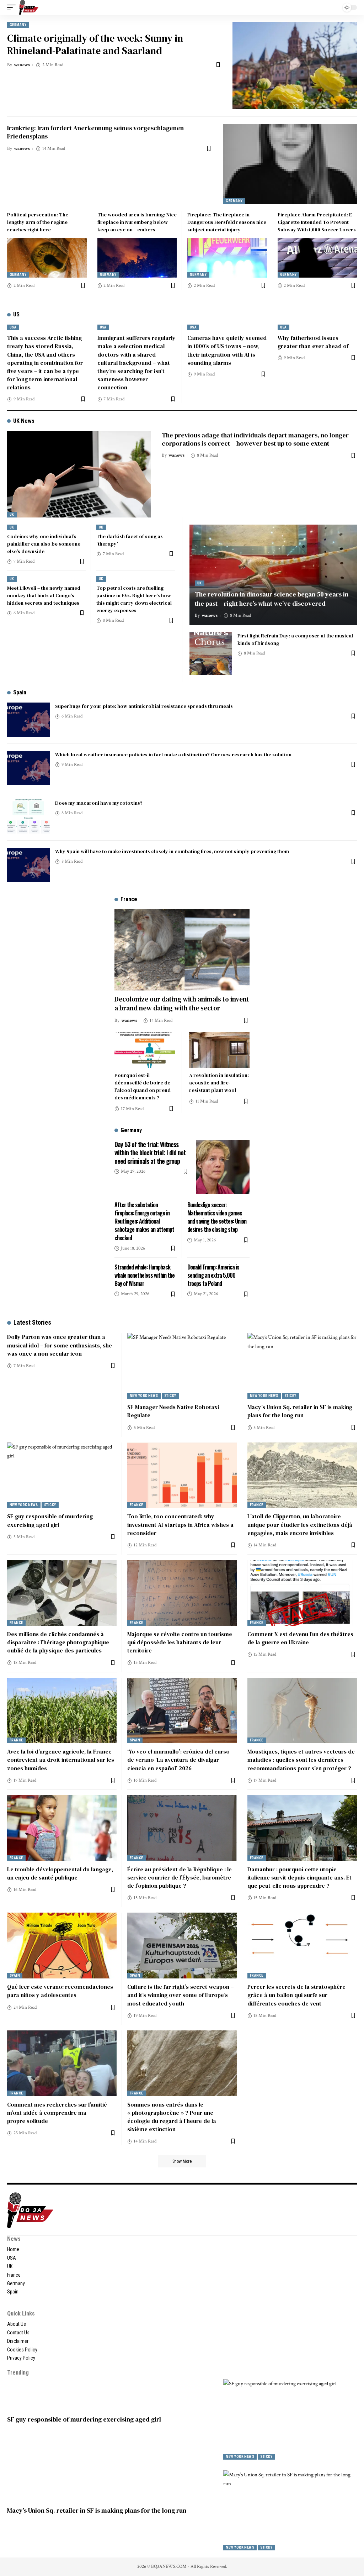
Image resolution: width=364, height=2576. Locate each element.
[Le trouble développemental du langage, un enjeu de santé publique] (62, 1828)
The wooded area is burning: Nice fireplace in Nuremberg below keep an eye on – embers (137, 222)
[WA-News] (29, 7)
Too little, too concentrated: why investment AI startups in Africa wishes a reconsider (180, 1524)
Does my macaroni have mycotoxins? (99, 803)
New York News (144, 1396)
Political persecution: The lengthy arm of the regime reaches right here (38, 222)
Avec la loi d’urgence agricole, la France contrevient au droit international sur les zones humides (61, 1760)
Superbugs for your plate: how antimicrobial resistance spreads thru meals (144, 706)
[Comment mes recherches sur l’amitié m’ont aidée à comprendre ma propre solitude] (62, 2063)
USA (13, 327)
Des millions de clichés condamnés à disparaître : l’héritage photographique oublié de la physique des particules (58, 1642)
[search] (332, 7)
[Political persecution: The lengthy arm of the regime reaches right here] (47, 258)
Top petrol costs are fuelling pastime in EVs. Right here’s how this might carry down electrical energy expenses (134, 599)
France (136, 1505)
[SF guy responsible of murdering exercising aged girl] (62, 1475)
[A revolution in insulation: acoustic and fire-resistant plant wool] (219, 1050)
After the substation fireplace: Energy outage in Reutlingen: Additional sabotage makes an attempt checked (144, 1221)
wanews (22, 65)
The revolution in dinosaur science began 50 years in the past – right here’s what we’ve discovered (272, 599)
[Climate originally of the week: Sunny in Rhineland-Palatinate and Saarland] (295, 66)
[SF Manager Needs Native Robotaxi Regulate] (182, 1366)
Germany (18, 25)
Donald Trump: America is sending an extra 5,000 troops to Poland (213, 1275)
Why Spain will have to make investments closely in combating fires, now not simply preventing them (172, 851)
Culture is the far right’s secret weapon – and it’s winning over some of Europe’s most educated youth (180, 1995)
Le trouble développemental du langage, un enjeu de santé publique (60, 1873)
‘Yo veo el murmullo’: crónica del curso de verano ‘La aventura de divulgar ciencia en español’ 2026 (178, 1760)
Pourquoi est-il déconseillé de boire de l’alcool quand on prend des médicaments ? (143, 1086)
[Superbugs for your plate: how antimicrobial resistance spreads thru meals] (28, 720)
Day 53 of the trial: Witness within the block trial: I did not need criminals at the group (150, 1153)
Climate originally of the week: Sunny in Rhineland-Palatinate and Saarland (95, 44)
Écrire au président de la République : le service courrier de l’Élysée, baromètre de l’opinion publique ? (180, 1877)
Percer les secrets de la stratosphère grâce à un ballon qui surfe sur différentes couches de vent (296, 1995)
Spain (20, 692)
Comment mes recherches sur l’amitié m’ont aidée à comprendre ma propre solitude (57, 2113)
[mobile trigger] (13, 7)
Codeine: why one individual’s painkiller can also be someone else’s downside (44, 544)
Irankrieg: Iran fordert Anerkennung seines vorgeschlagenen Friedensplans (95, 132)
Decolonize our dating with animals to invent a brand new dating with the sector (182, 1003)
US (16, 314)
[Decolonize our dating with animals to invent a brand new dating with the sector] (182, 950)
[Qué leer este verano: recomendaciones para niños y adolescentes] (62, 1946)
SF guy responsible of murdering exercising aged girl (50, 1520)
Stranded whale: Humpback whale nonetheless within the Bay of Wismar (144, 1275)
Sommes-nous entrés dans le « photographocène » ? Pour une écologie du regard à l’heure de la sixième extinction (172, 2117)
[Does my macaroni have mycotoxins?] (28, 816)
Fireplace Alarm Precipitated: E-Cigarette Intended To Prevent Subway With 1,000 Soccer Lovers (317, 222)
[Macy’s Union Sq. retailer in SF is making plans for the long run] (302, 1366)
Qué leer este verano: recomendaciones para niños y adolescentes (60, 1991)
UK (12, 514)
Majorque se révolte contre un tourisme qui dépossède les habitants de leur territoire (180, 1642)
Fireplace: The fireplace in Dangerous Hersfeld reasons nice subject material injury (227, 222)
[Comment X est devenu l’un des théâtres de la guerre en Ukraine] (302, 1593)
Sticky (170, 1396)
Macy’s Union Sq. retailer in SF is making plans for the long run (300, 1411)
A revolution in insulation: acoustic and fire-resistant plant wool (219, 1083)
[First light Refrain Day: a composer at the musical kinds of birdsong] (211, 653)
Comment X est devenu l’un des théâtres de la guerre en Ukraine (300, 1638)
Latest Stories (32, 1322)
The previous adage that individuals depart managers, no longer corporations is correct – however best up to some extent (255, 439)
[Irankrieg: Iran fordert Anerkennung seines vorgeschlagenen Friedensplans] (290, 164)
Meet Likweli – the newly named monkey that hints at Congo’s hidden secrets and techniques (44, 595)
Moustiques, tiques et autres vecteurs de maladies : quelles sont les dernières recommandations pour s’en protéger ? (301, 1760)
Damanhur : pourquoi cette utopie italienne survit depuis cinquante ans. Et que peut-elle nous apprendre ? (299, 1877)
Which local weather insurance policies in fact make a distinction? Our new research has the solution (173, 755)
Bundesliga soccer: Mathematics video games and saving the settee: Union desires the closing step (217, 1217)
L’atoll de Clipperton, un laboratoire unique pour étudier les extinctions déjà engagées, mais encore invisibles (300, 1524)
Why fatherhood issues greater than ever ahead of (313, 342)
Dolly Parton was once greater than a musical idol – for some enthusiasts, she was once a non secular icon (60, 1345)
